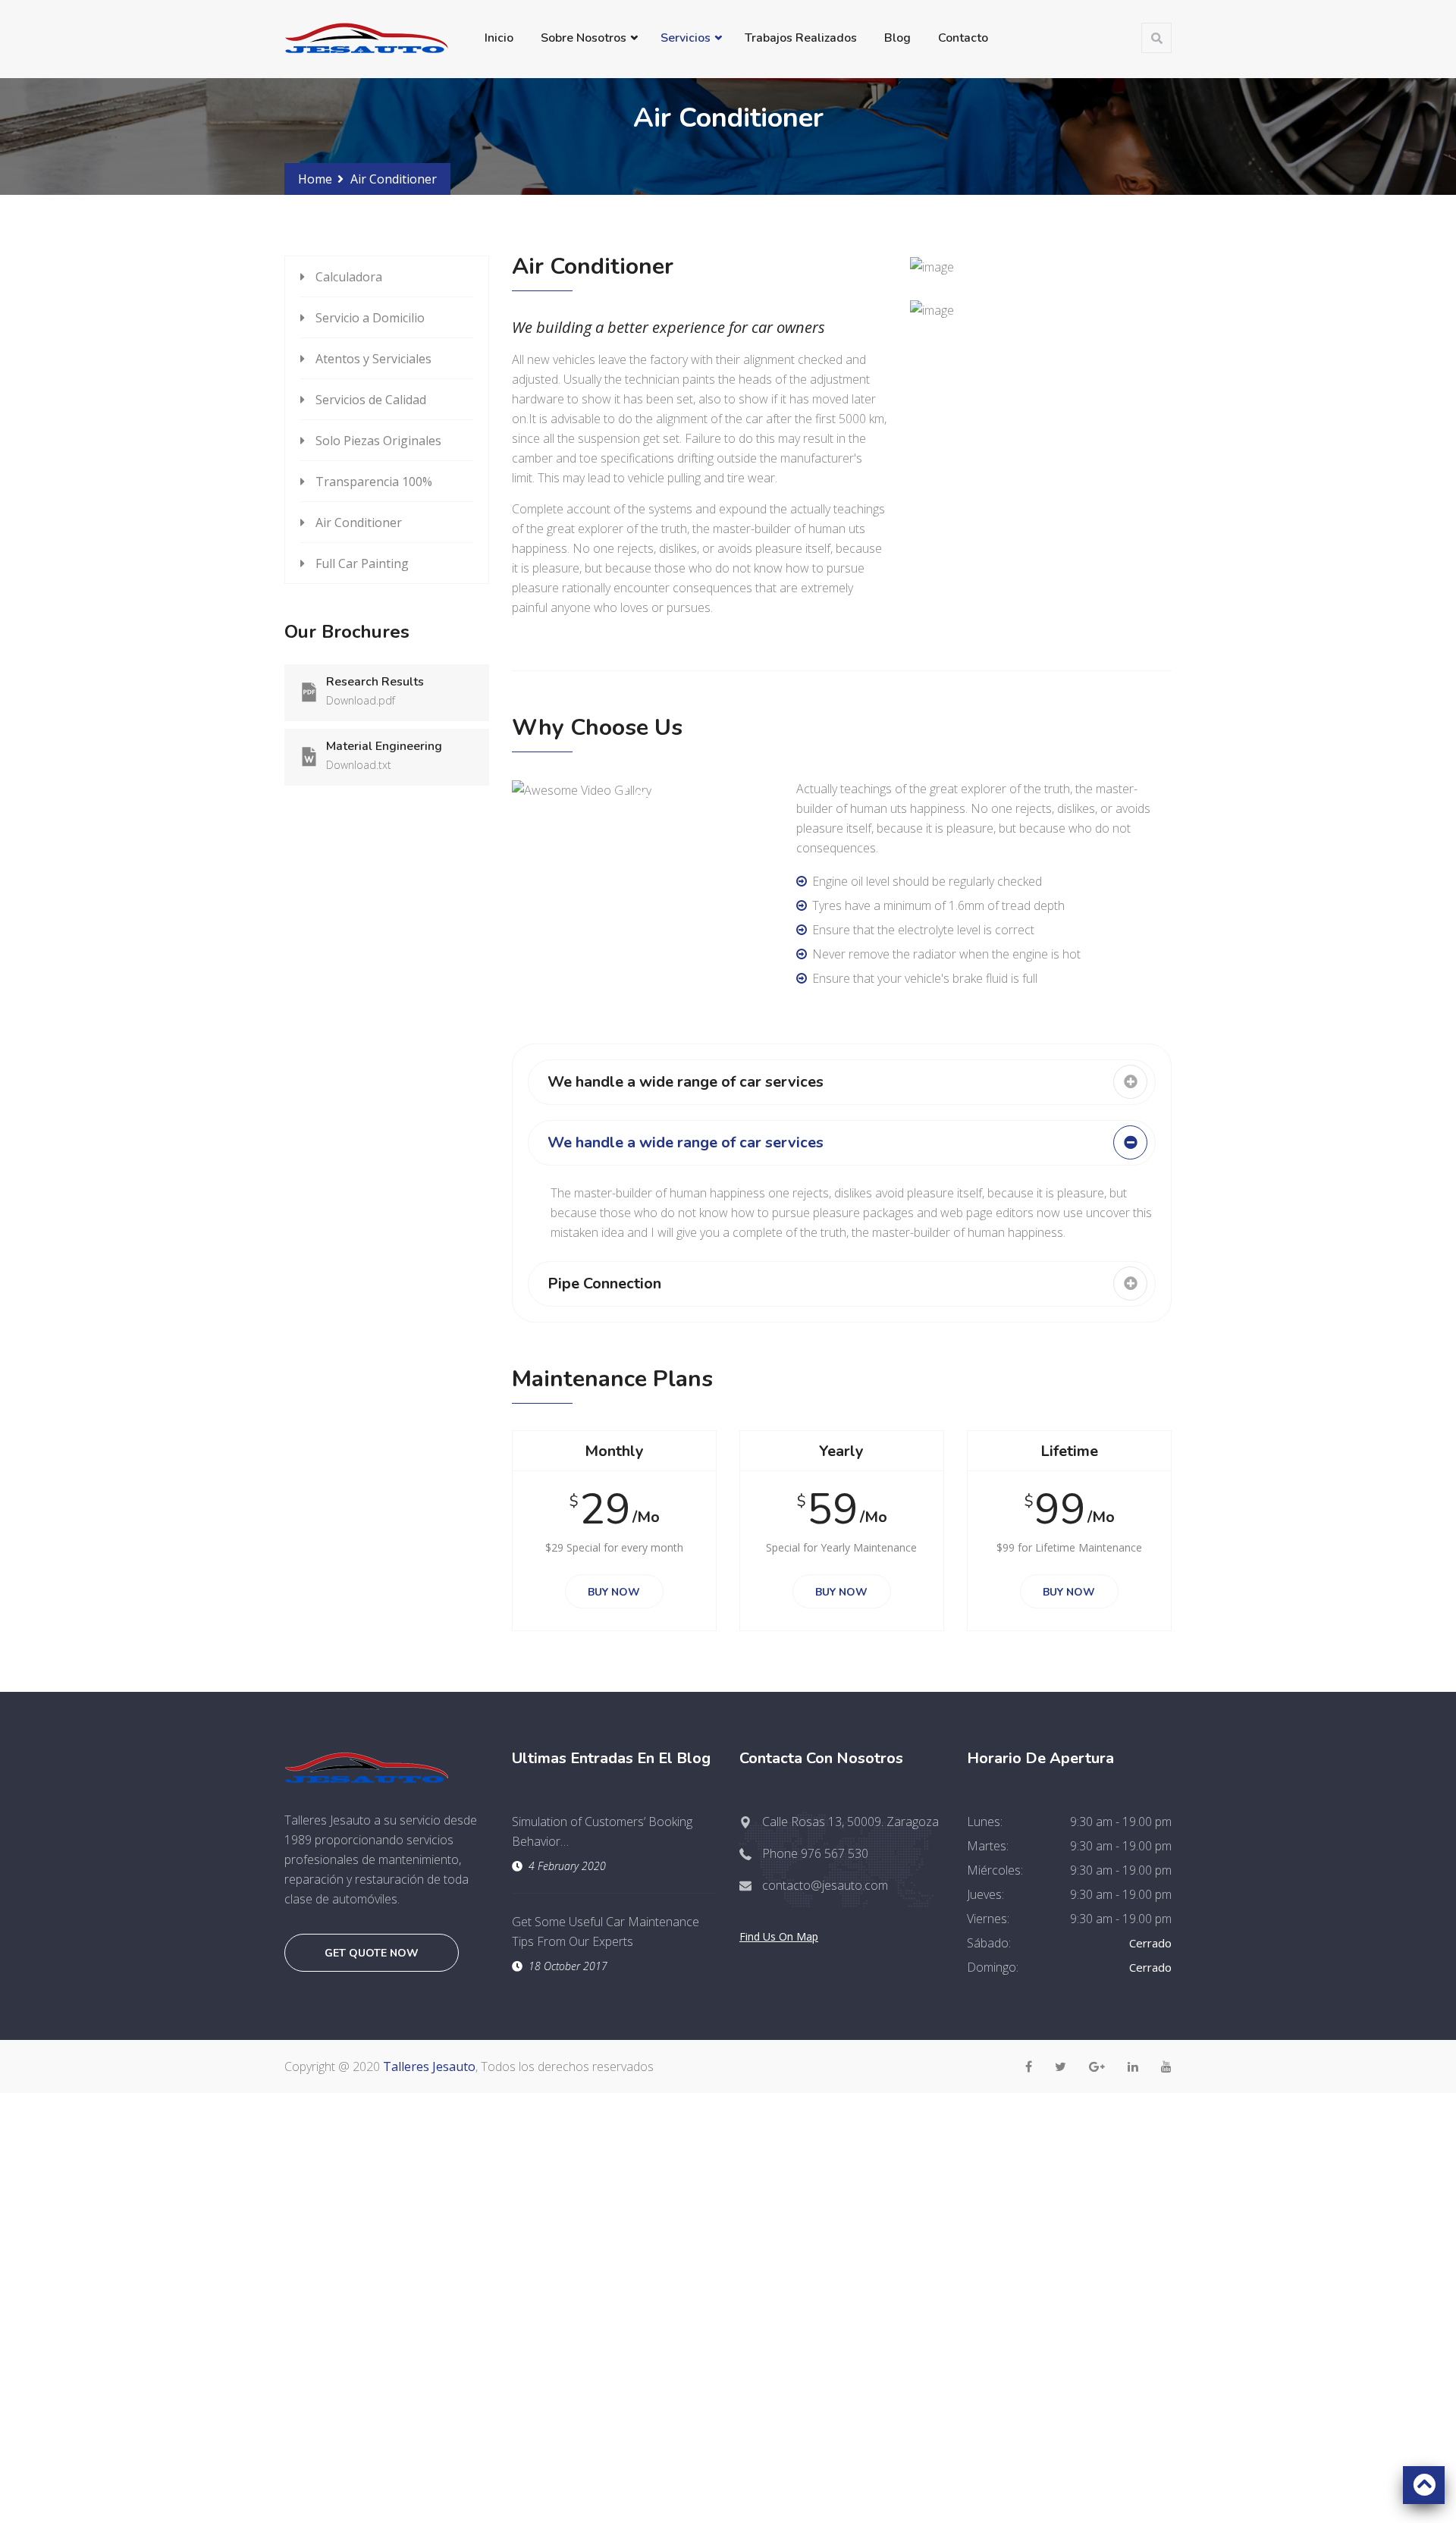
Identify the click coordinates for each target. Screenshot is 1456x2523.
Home (315, 179)
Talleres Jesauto (429, 2066)
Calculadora (349, 277)
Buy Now (614, 1592)
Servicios (686, 38)
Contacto (963, 38)
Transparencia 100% (374, 482)
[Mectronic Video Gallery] (643, 799)
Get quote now (372, 1953)
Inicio (499, 38)
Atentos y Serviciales (373, 359)
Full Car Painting (362, 563)
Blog (897, 38)
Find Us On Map (779, 1936)
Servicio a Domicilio (370, 318)
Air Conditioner (359, 522)
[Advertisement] (728, 2199)
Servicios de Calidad (371, 400)
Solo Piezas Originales (378, 441)
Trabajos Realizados (801, 38)
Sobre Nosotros (584, 38)
